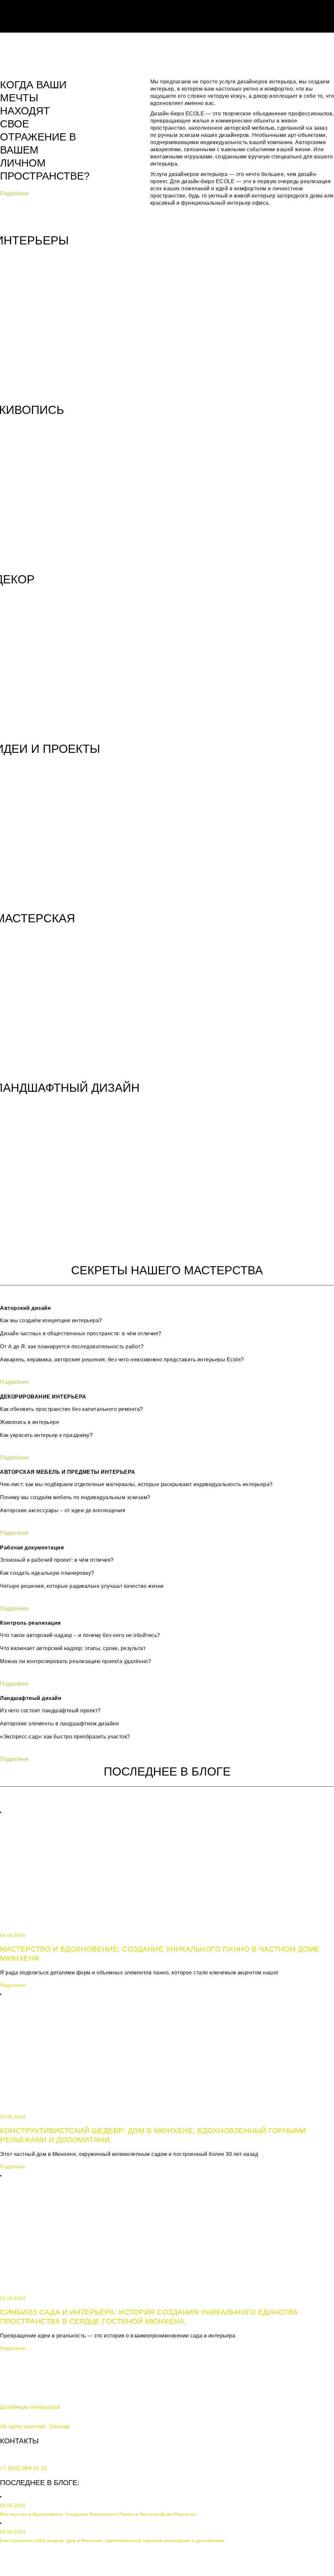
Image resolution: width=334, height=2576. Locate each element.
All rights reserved (23, 2427)
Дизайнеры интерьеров (30, 2407)
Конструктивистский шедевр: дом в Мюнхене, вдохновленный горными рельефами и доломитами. (113, 2540)
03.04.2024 (13, 2117)
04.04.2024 (13, 1935)
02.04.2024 (13, 2298)
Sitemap (60, 2427)
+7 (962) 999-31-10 (24, 2468)
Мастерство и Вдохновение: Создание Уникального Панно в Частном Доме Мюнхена (98, 2514)
